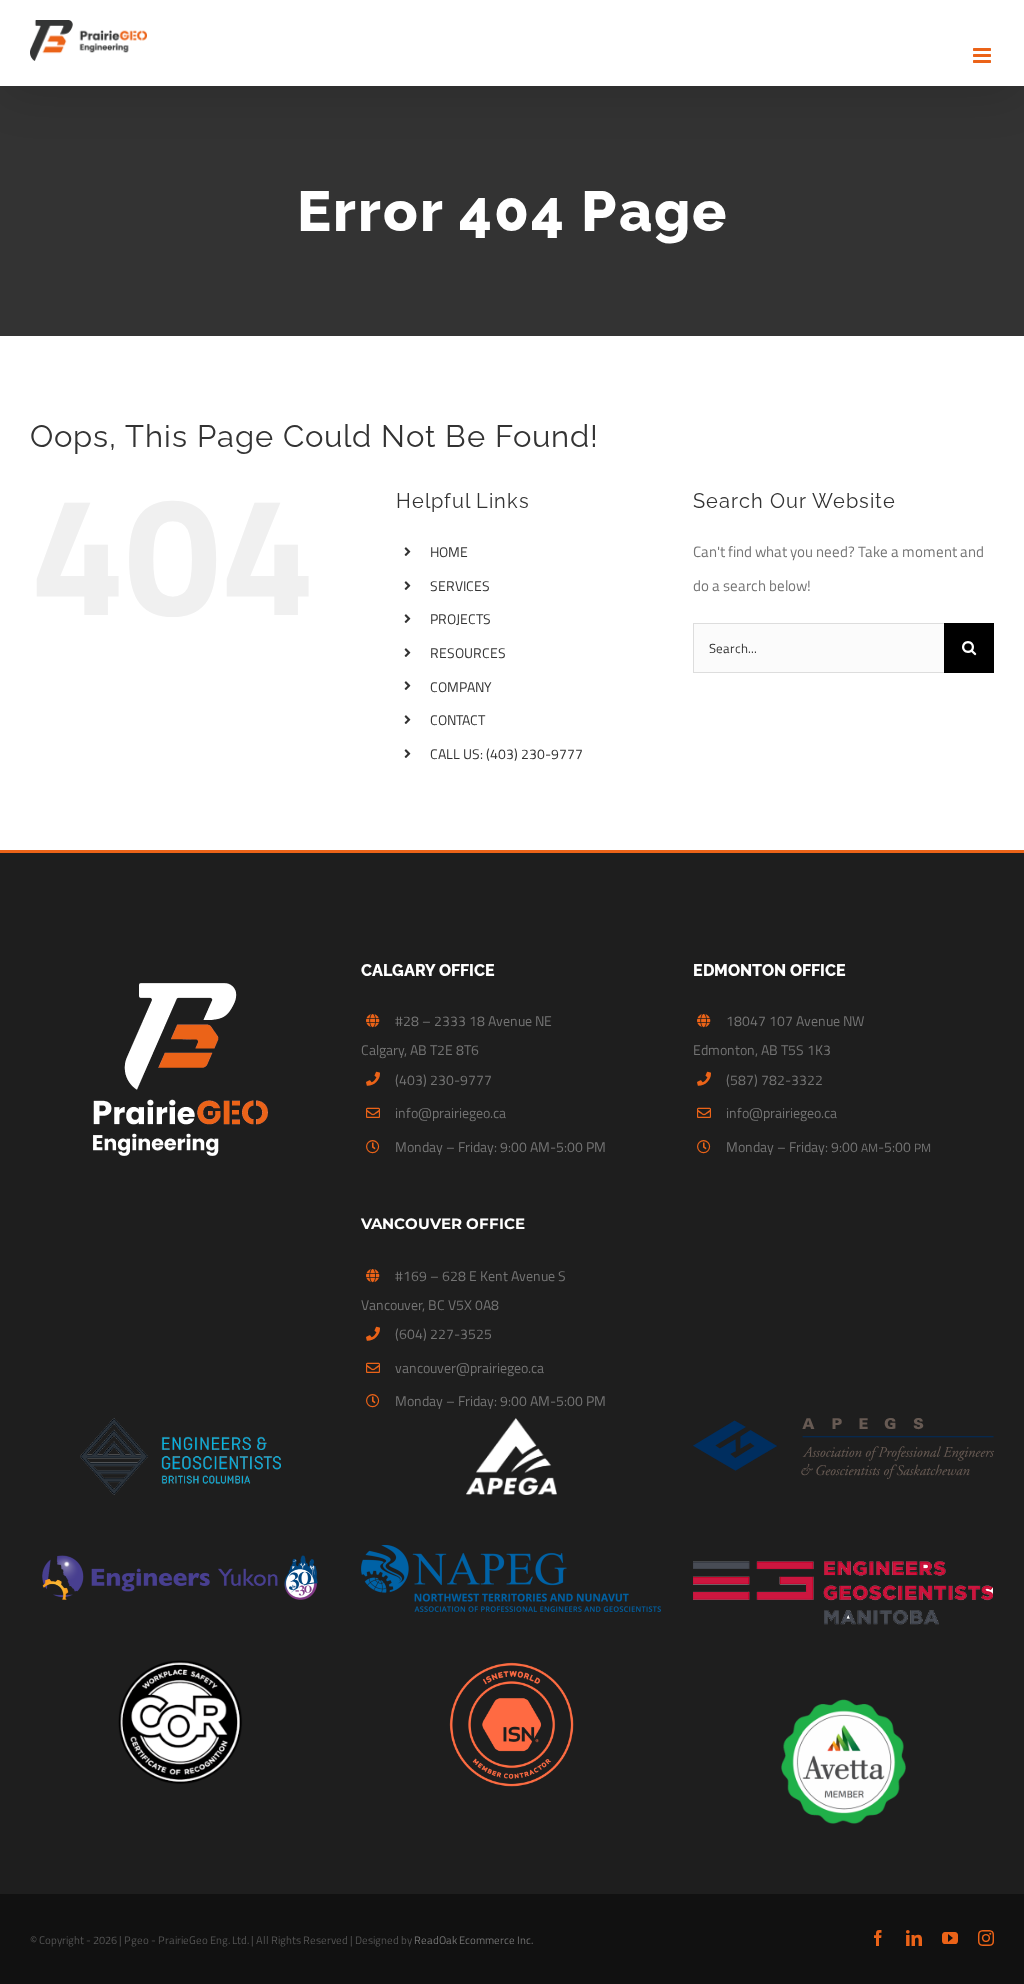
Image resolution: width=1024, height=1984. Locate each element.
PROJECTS (460, 618)
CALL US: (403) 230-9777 (506, 753)
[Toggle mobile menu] (983, 55)
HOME (449, 551)
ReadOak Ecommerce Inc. (473, 1940)
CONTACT (457, 719)
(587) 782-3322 (774, 1079)
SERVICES (460, 585)
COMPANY (461, 686)
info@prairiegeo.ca (450, 1112)
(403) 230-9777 (443, 1079)
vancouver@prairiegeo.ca (469, 1367)
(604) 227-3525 (443, 1333)
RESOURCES (468, 652)
